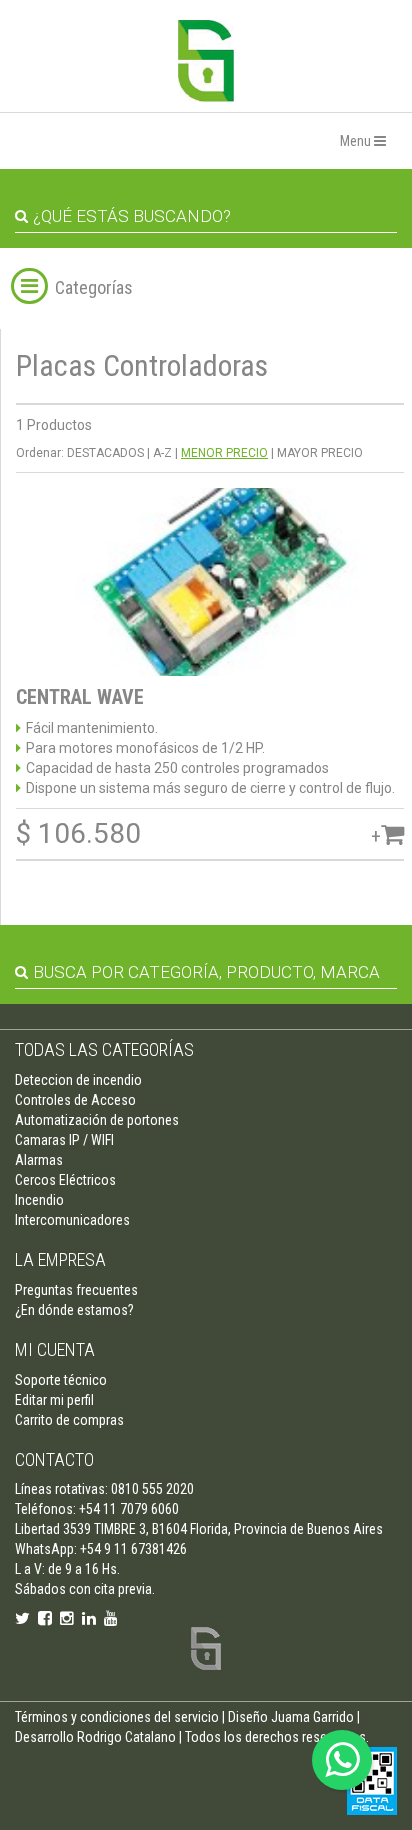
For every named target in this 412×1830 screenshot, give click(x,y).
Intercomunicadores (72, 1220)
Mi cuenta (55, 1349)
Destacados (105, 453)
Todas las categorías (104, 1049)
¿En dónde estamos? (74, 1310)
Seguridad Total (206, 61)
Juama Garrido (312, 1717)
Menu (357, 141)
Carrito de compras (69, 1420)
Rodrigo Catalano (126, 1737)
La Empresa (60, 1259)
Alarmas (39, 1160)
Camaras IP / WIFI (64, 1140)
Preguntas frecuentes (76, 1290)
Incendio (39, 1200)
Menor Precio (224, 453)
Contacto (54, 1459)
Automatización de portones (97, 1120)
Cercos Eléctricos (65, 1180)
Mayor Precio (320, 453)
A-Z (162, 453)
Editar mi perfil (54, 1400)
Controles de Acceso (75, 1100)
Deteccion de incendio (78, 1080)
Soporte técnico (61, 1380)
